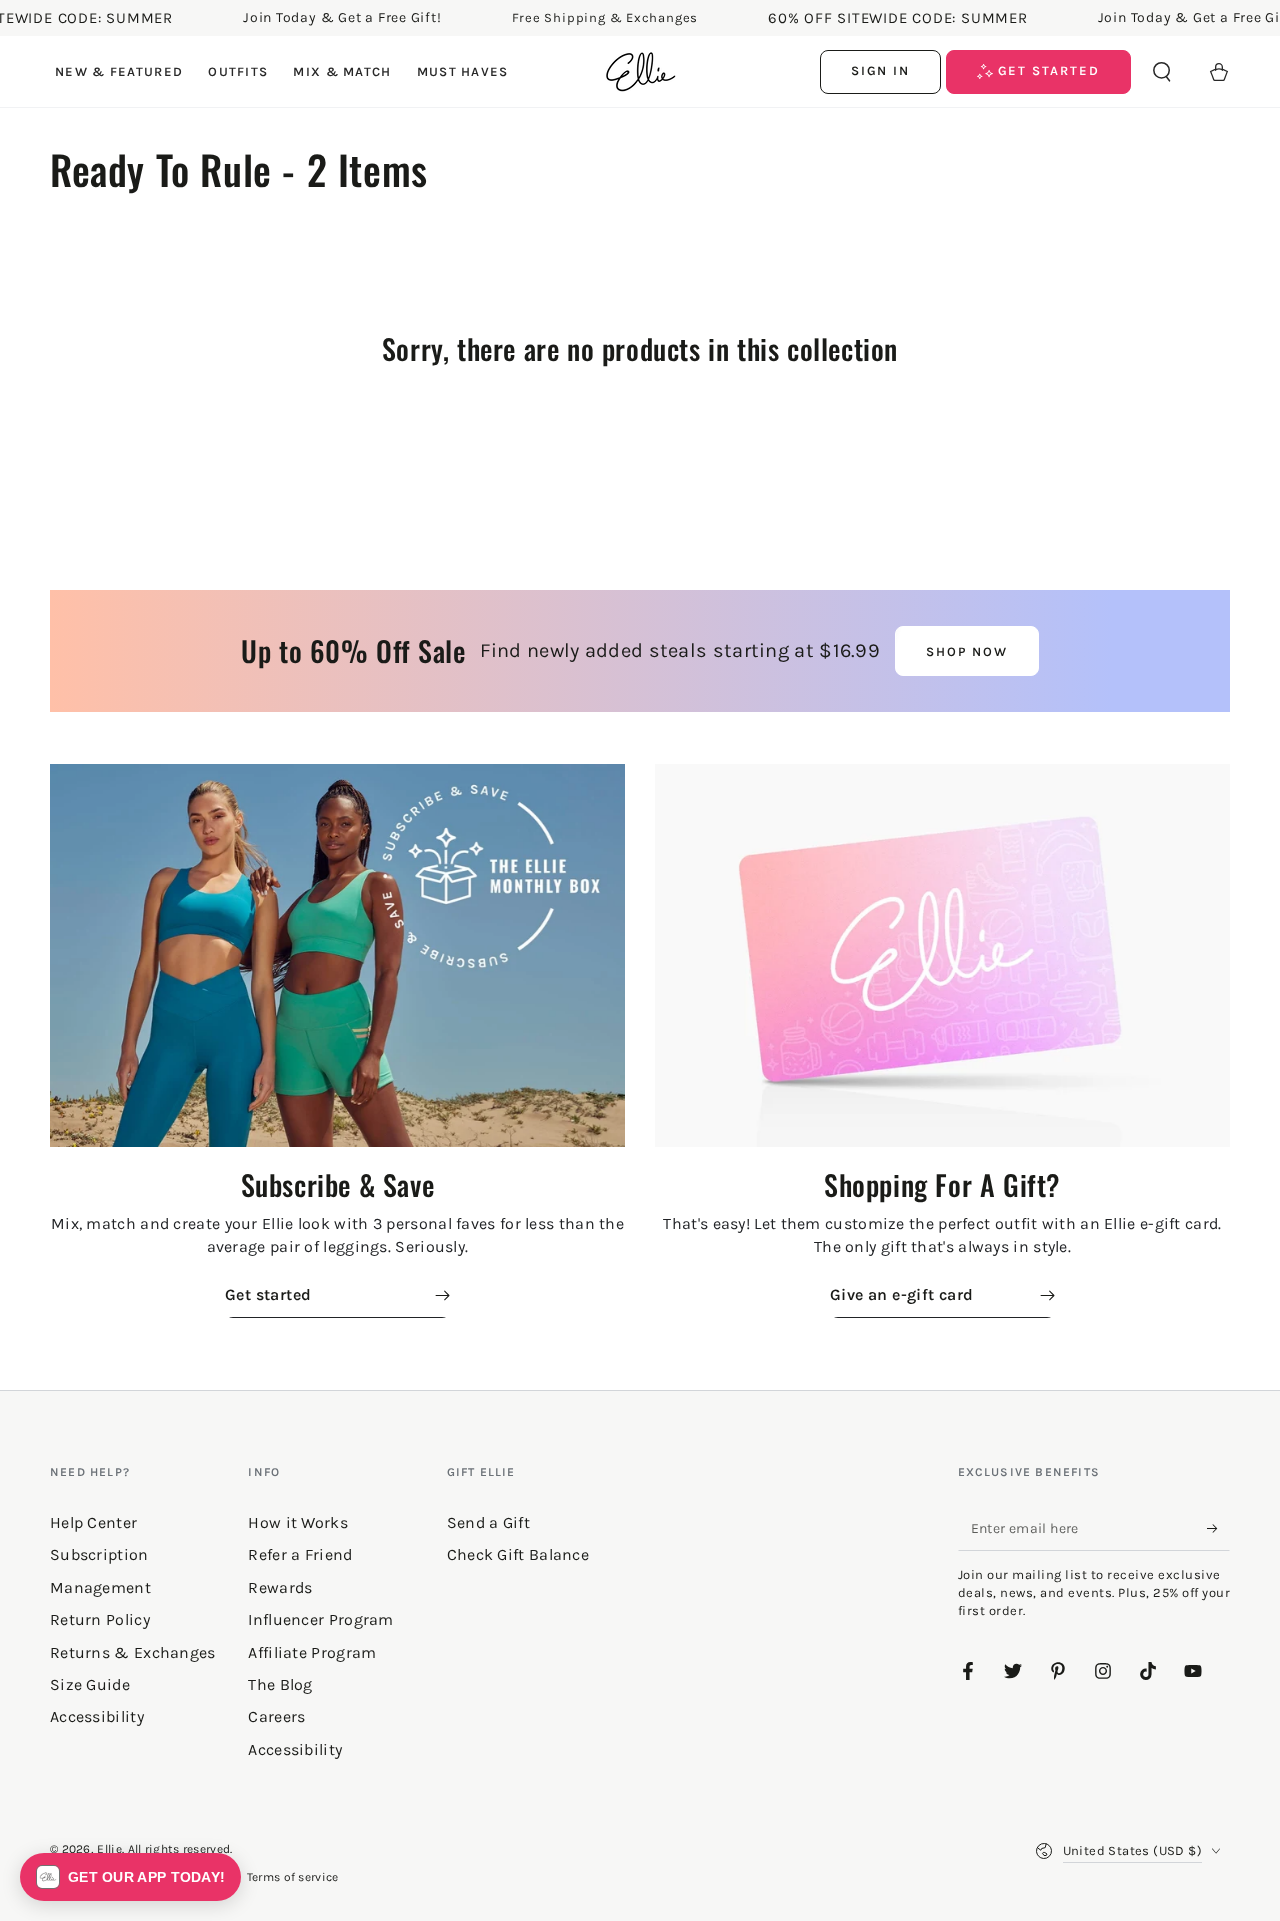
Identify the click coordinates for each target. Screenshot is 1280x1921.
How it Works (298, 1522)
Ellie (109, 1849)
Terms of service (293, 1877)
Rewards (280, 1587)
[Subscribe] (1218, 1528)
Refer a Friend (300, 1554)
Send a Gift (488, 1522)
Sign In (881, 70)
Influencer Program (320, 1619)
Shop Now (967, 651)
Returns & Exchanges (133, 1652)
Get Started (1046, 70)
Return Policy (100, 1619)
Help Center (93, 1522)
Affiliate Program (312, 1652)
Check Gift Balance (518, 1554)
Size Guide (90, 1684)
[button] (1162, 72)
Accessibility (295, 1749)
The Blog (280, 1684)
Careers (276, 1716)
